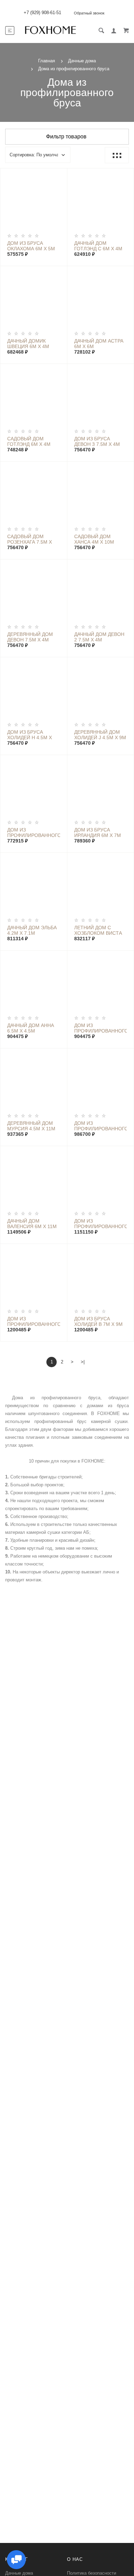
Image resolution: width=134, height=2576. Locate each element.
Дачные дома (19, 2573)
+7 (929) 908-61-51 (42, 13)
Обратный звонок (89, 13)
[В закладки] (59, 175)
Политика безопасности (92, 2573)
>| (83, 1362)
